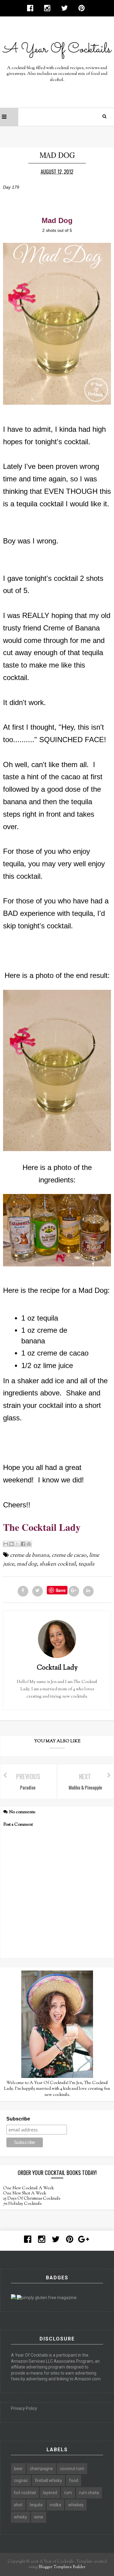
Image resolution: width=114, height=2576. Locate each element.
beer (18, 2469)
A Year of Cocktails (56, 2562)
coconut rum (72, 2469)
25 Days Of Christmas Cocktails (32, 2199)
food (74, 2480)
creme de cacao (69, 1555)
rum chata (89, 2493)
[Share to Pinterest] (29, 1544)
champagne (41, 2469)
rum (68, 2493)
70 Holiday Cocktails (22, 2204)
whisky (21, 2517)
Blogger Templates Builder (62, 2567)
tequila (86, 1564)
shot (18, 2505)
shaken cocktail (58, 1564)
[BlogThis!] (12, 1544)
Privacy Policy (24, 2408)
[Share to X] (17, 1544)
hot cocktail (25, 2493)
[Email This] (6, 1544)
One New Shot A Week (25, 2194)
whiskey (76, 2505)
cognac (21, 2480)
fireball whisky (48, 2480)
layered (50, 2493)
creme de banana (29, 1555)
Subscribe (18, 2119)
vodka (55, 2505)
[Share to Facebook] (23, 1544)
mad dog (27, 1564)
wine (39, 2517)
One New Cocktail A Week (28, 2188)
